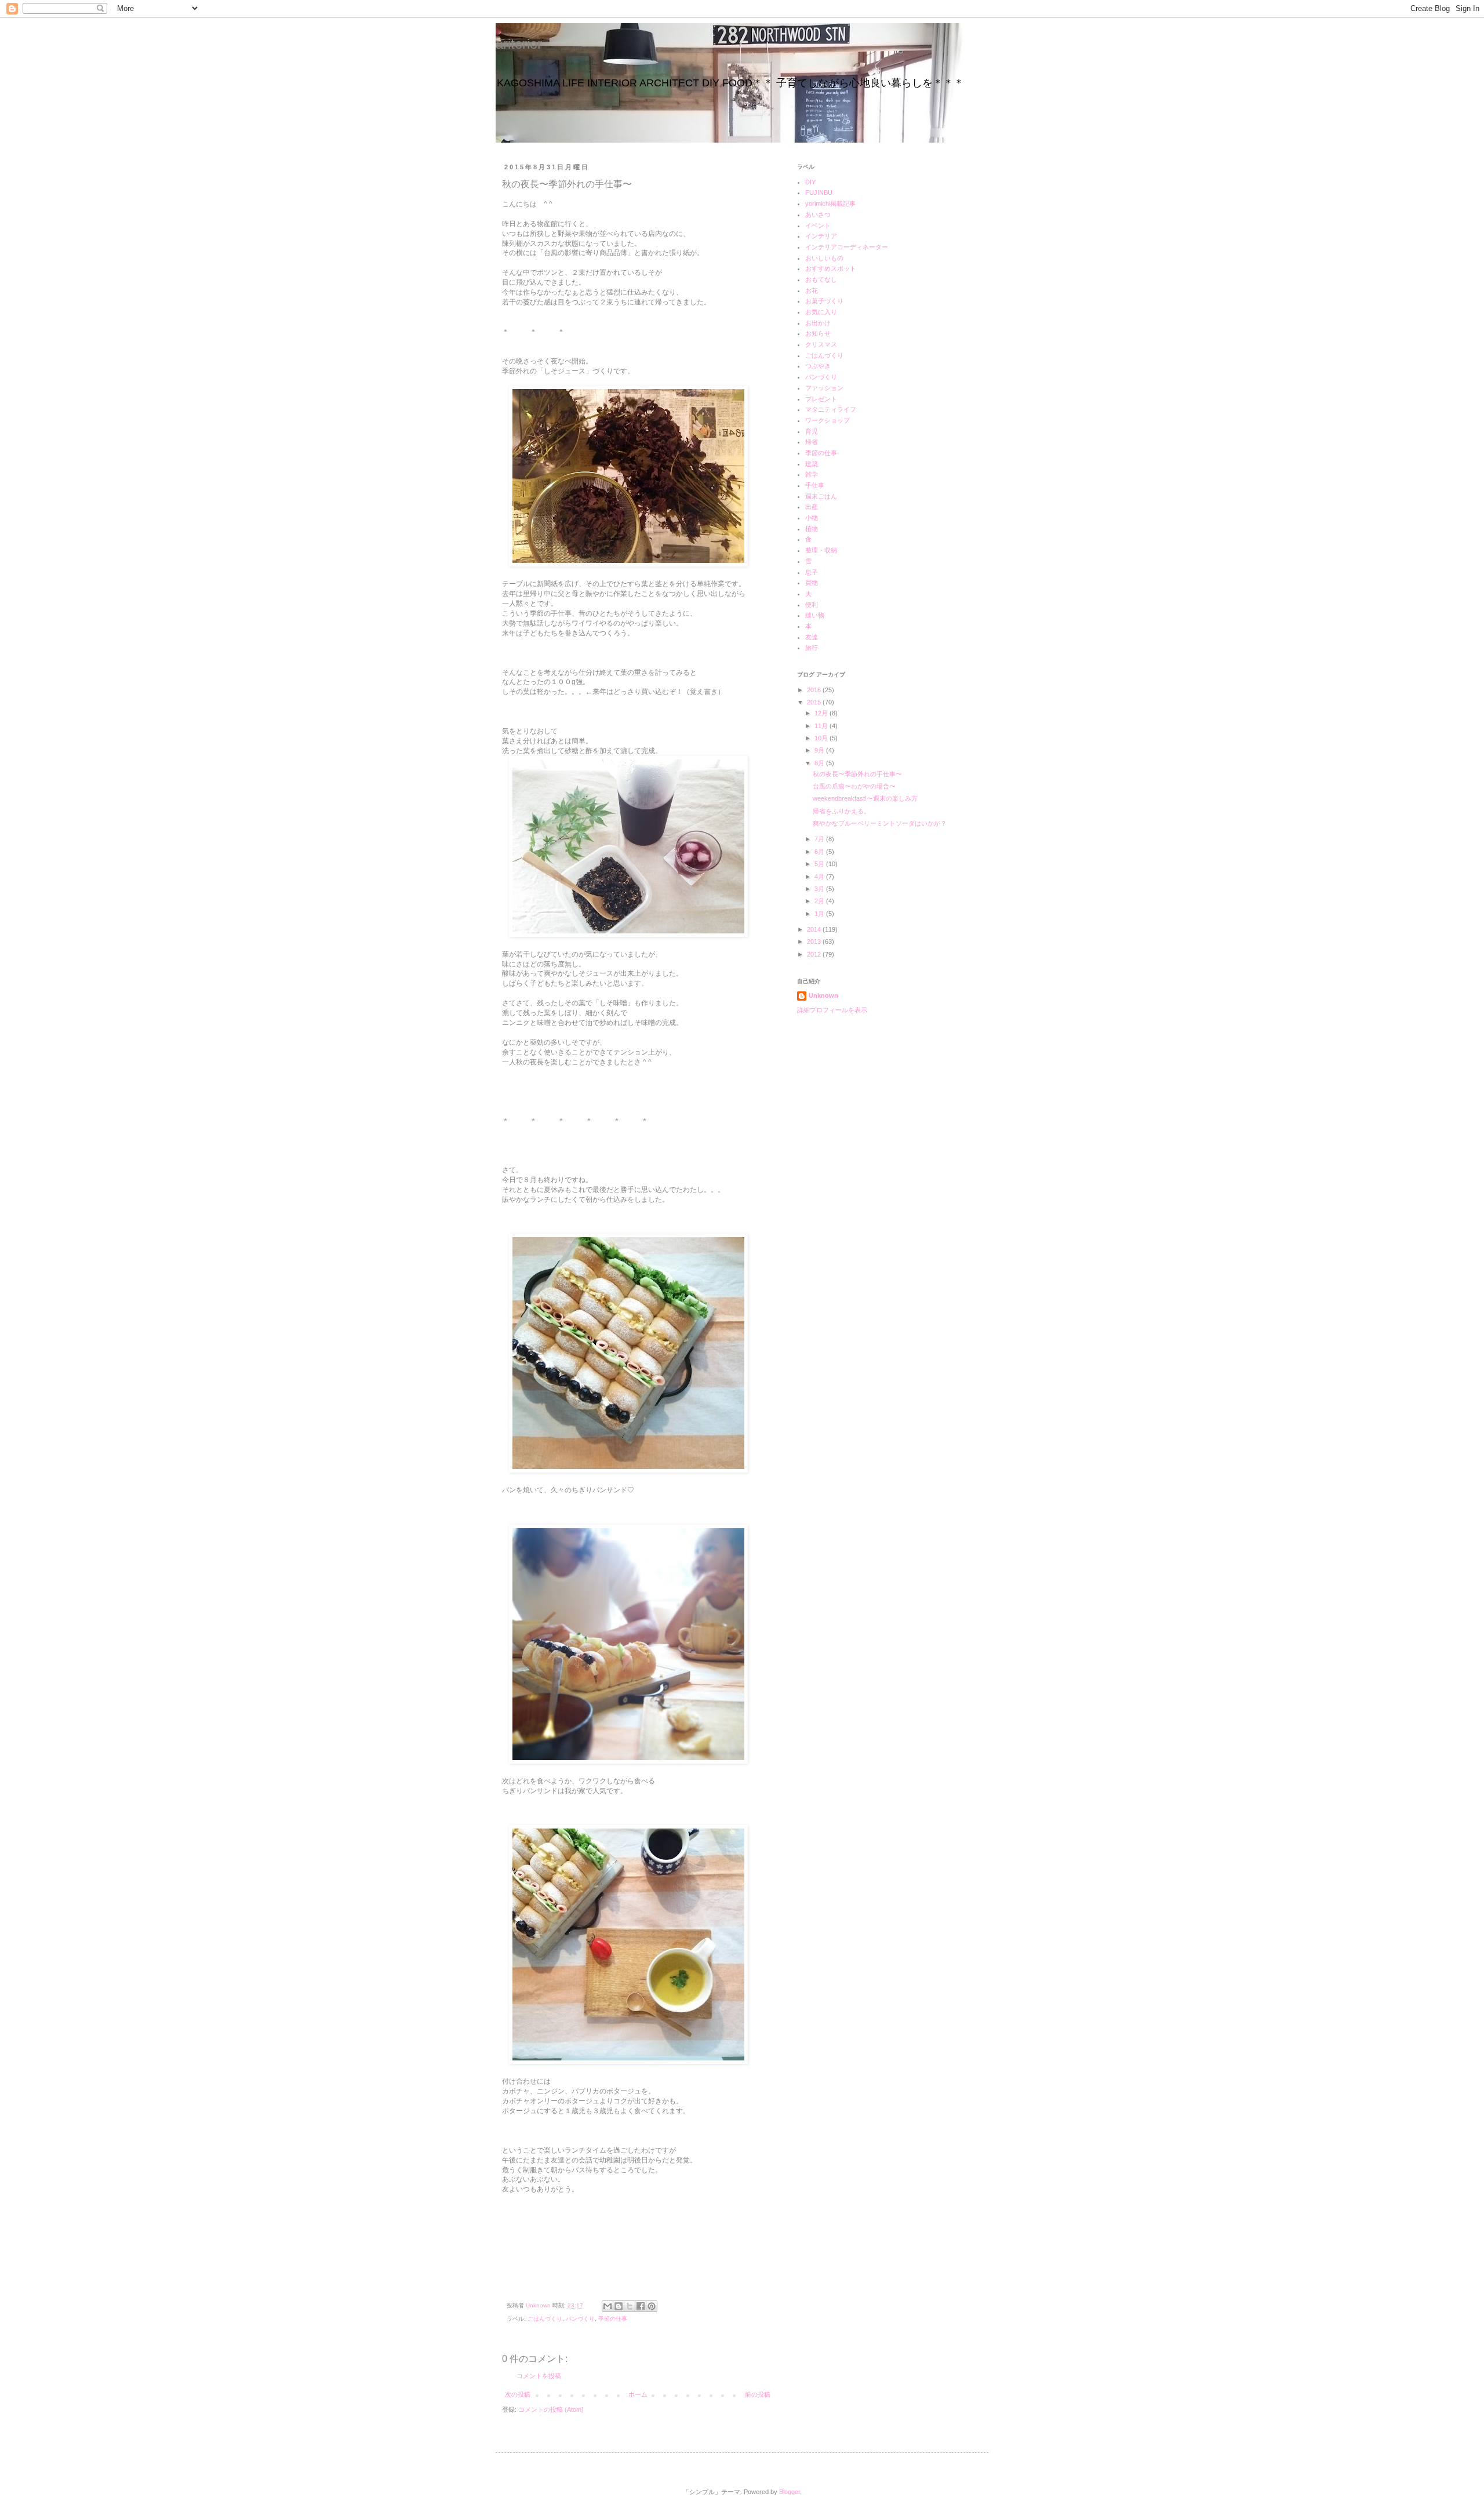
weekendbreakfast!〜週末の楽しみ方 (865, 798)
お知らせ (818, 333)
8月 (820, 763)
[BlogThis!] (619, 2306)
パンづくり (580, 2319)
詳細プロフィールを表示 (832, 1010)
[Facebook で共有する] (641, 2306)
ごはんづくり (545, 2319)
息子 (812, 572)
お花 (812, 290)
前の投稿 (758, 2394)
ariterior (519, 44)
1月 (820, 914)
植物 (812, 529)
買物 (812, 583)
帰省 (812, 442)
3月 (820, 889)
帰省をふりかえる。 (841, 811)
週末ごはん (821, 496)
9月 (820, 750)
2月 (820, 901)
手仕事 (815, 485)
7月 (820, 839)
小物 (812, 518)
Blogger (790, 2492)
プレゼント (821, 399)
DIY (810, 182)
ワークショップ (828, 420)
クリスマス (821, 344)
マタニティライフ (831, 409)
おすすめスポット (831, 268)
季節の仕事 (613, 2319)
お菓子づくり (824, 301)
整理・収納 (821, 550)
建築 (812, 464)
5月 (820, 864)
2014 (815, 929)
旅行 (812, 648)
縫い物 (815, 615)
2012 (815, 954)
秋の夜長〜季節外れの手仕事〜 (857, 774)
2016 (815, 690)
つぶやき (818, 366)
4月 (820, 877)
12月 (822, 713)
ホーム (638, 2394)
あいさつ (818, 215)
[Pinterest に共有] (652, 2306)
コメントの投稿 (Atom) (551, 2409)
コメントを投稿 (539, 2376)
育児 (812, 431)
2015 (815, 702)
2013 (815, 942)
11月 (822, 726)
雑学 (812, 474)
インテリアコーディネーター (847, 247)
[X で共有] (630, 2306)
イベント (818, 226)
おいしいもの (824, 258)
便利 (812, 605)
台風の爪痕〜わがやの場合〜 (854, 786)
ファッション (824, 388)
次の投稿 (518, 2394)
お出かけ (818, 323)
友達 (812, 637)
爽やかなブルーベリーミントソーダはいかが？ (880, 823)
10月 (822, 738)
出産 (812, 507)
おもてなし (821, 279)
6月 (820, 852)
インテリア (821, 236)
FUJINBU (819, 192)
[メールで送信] (608, 2306)
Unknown (823, 995)
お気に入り (821, 312)
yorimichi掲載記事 (830, 203)
